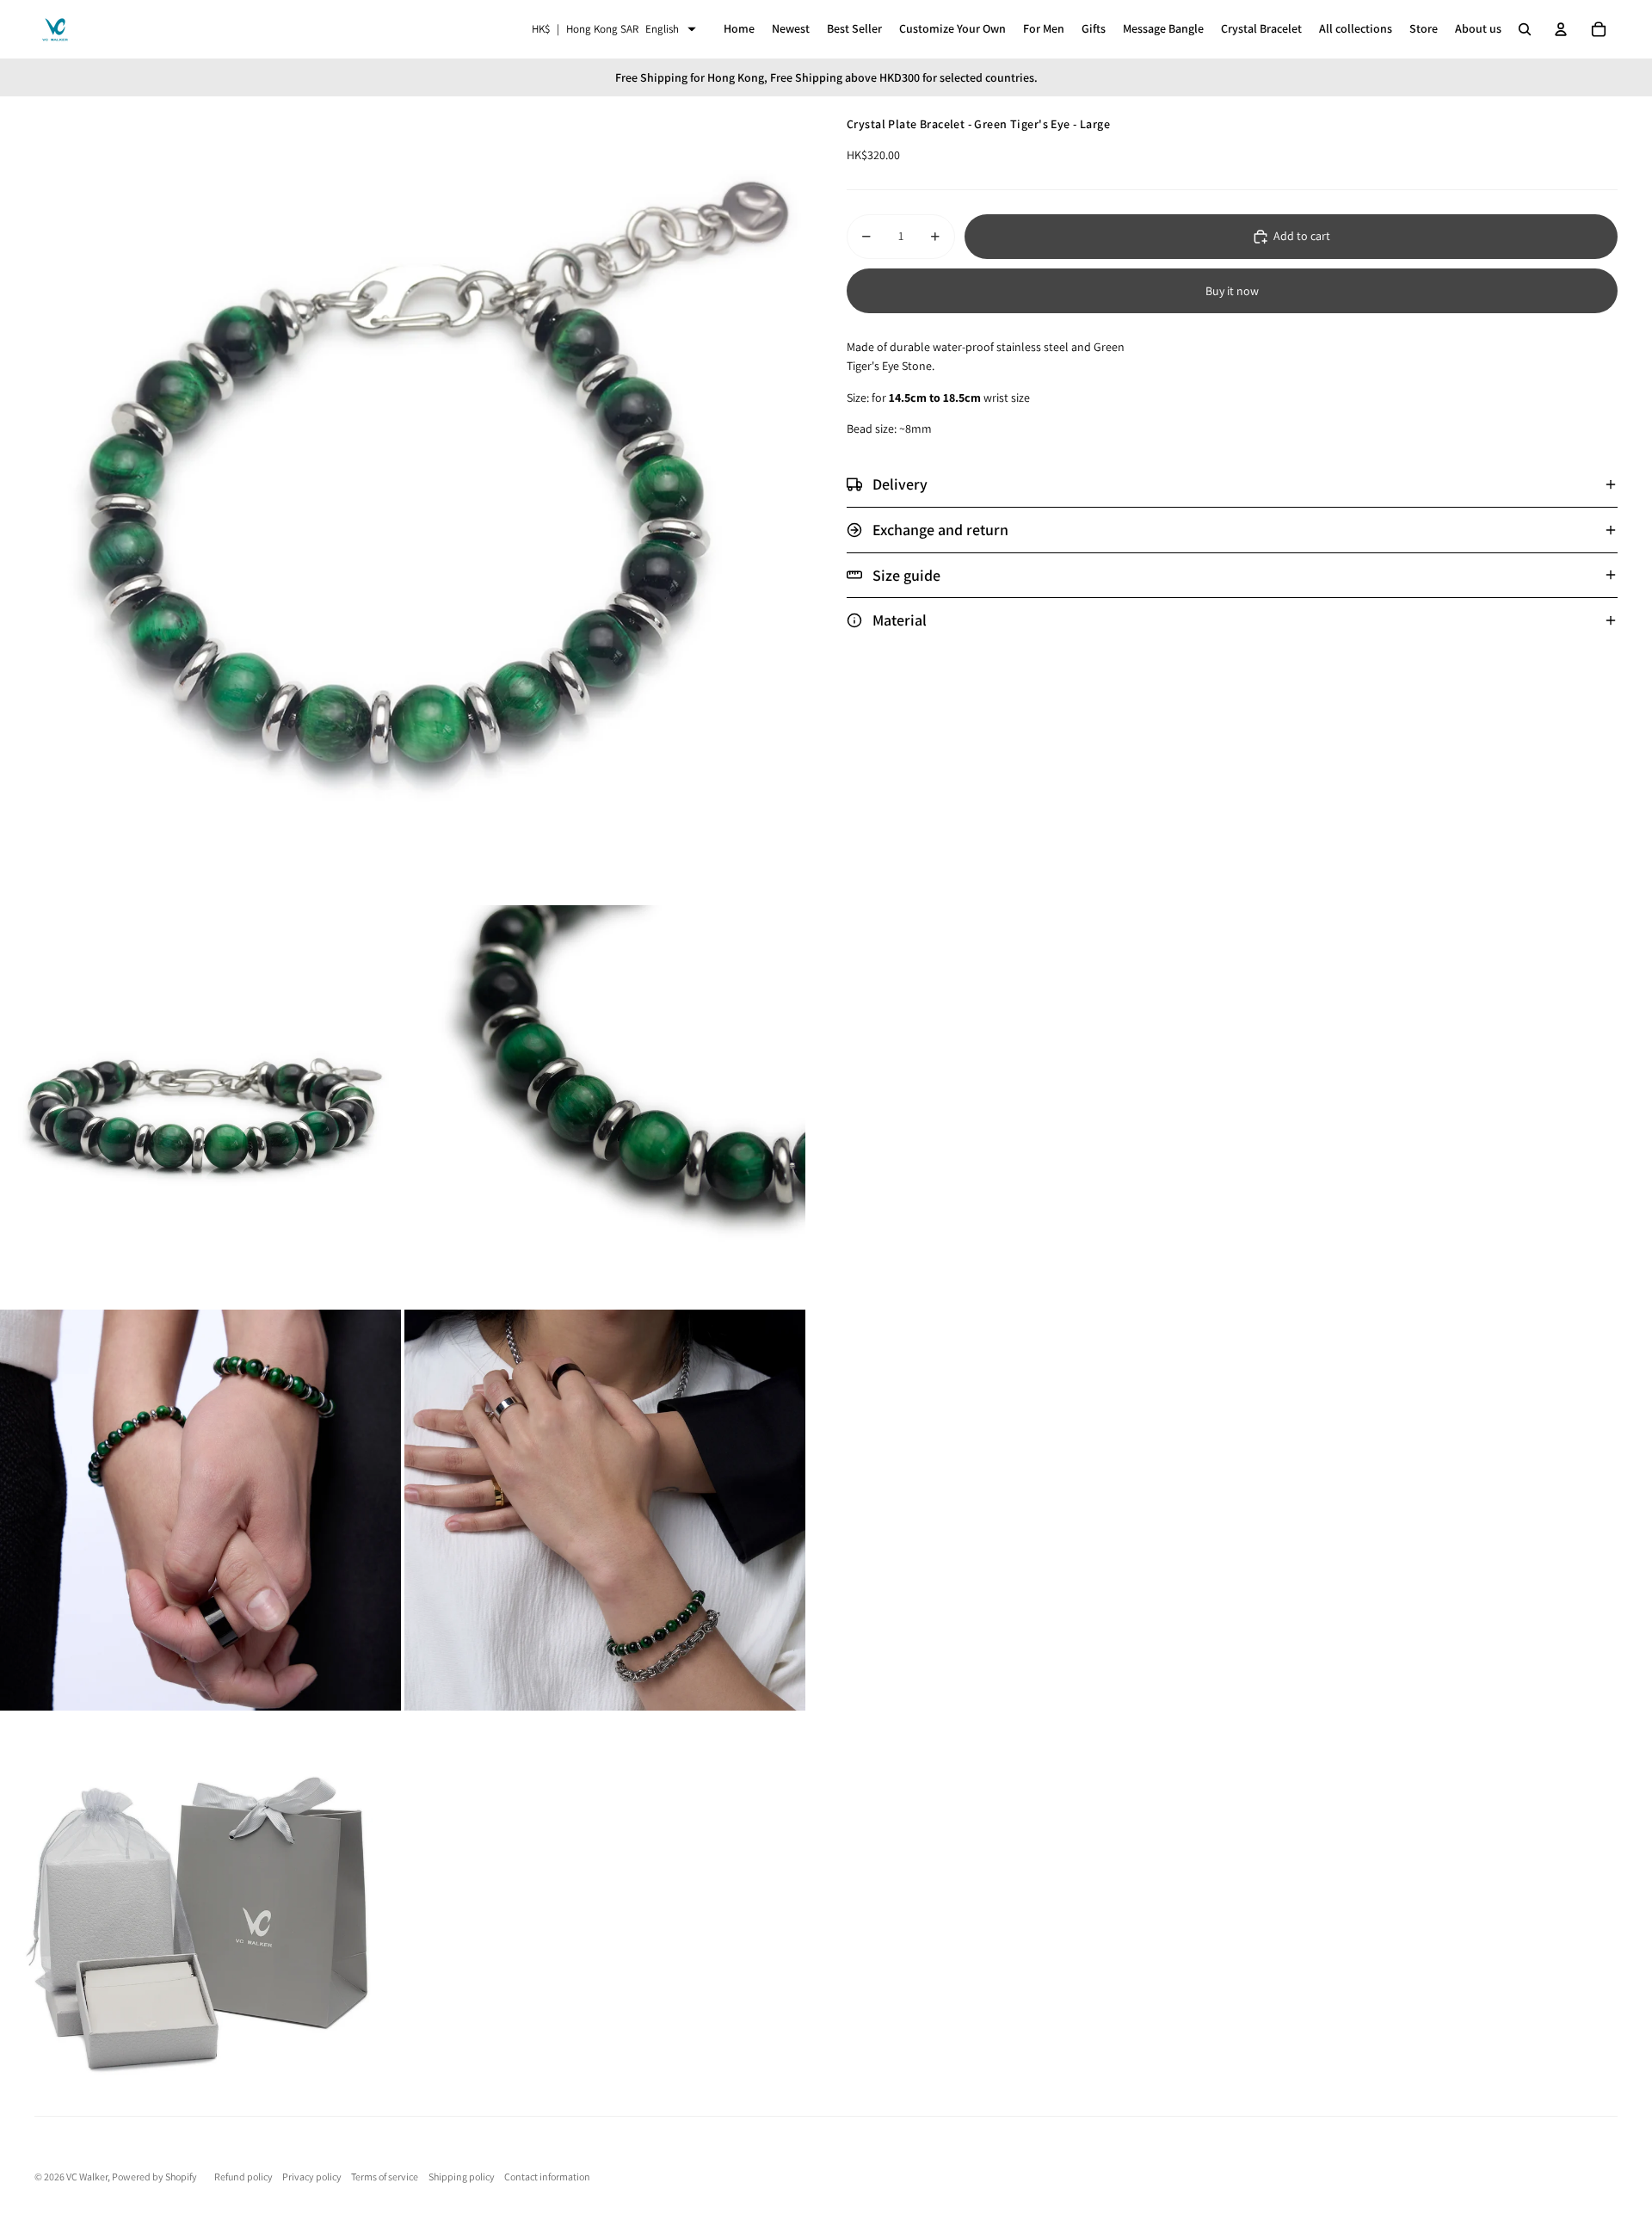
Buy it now (1232, 291)
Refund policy (243, 2177)
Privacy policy (312, 2177)
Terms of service (385, 2177)
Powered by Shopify (154, 2177)
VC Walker (87, 2177)
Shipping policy (462, 2177)
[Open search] (1525, 29)
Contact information (547, 2177)
